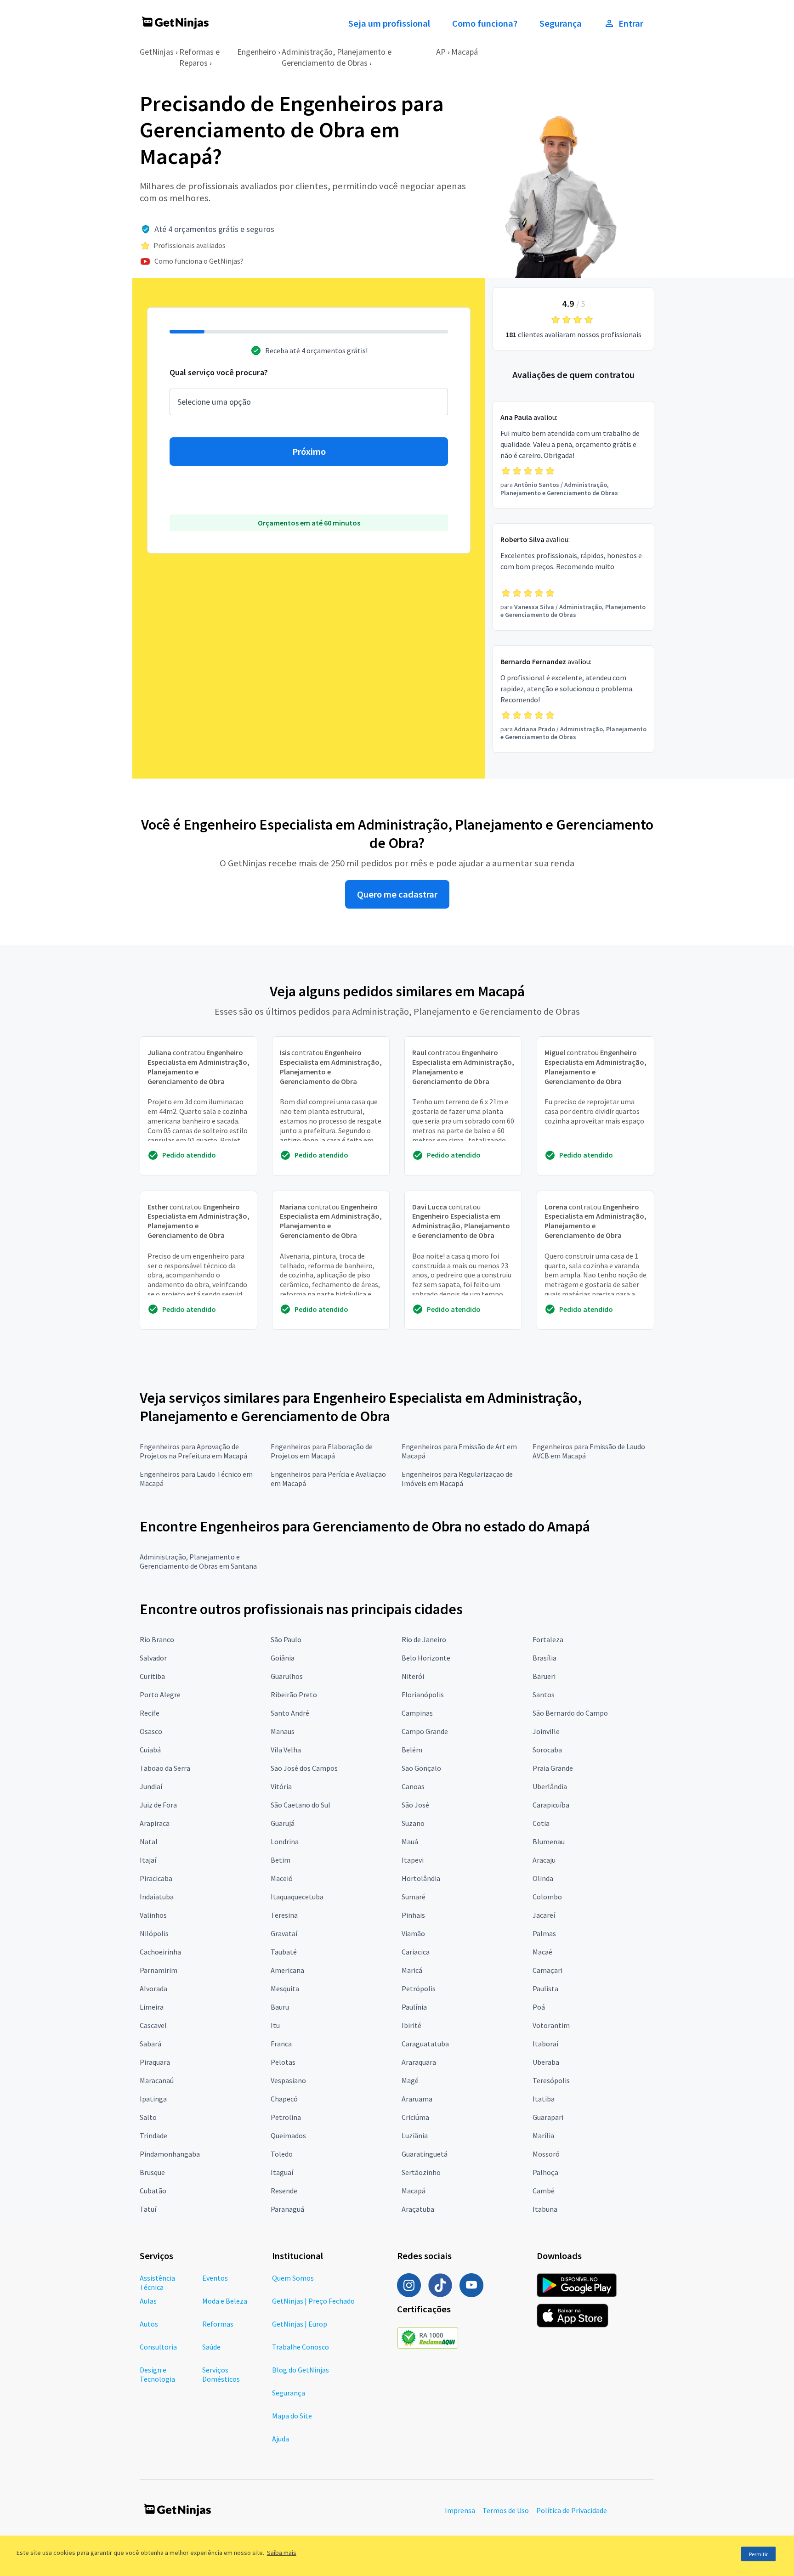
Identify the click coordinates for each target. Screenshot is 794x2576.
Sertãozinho (421, 2172)
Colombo (547, 1897)
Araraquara (419, 2062)
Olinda (543, 1878)
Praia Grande (553, 1768)
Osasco (151, 1731)
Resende (284, 2191)
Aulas (148, 2301)
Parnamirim (159, 1970)
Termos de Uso (506, 2510)
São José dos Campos (304, 1768)
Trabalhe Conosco (301, 2347)
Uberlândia (550, 1786)
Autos (149, 2324)
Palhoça (545, 2172)
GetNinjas (157, 52)
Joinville (546, 1731)
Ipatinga (153, 2099)
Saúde (211, 2347)
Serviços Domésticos (221, 2374)
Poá (539, 2007)
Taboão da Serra (165, 1768)
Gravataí (284, 1933)
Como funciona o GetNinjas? (199, 261)
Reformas (218, 2324)
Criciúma (415, 2117)
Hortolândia (421, 1878)
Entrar (631, 23)
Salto (148, 2117)
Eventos (215, 2278)
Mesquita (285, 1988)
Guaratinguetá (425, 2154)
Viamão (413, 1933)
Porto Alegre (160, 1695)
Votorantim (551, 2025)
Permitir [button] (758, 2554)
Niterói (413, 1676)
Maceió (282, 1878)
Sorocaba (547, 1750)
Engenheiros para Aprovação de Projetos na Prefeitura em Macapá (193, 1451)
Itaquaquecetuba (297, 1897)
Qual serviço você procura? (219, 372)
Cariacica (416, 1952)
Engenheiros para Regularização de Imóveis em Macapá (457, 1479)
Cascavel (153, 2025)
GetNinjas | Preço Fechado (313, 2301)
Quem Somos (293, 2278)
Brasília (544, 1658)
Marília (543, 2135)
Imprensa (460, 2510)
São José (415, 1805)
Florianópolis (423, 1695)
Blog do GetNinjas (301, 2370)
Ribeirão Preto (294, 1695)
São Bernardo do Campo (570, 1713)
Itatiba (544, 2099)
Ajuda (281, 2439)
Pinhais (413, 1915)
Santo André (290, 1713)
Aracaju (544, 1860)
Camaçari (547, 1970)
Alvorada (153, 1988)
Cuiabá (150, 1750)
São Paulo (286, 1639)
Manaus (283, 1731)
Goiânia (283, 1658)
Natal (149, 1842)
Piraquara (155, 2062)
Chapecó (284, 2099)
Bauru (280, 2007)
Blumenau (549, 1842)
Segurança (561, 23)
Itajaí (148, 1860)
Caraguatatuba (425, 2044)
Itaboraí (545, 2044)
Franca (281, 2044)
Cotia (541, 1823)
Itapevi (413, 1860)
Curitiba (152, 1676)
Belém (412, 1750)
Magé (410, 2080)
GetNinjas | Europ (300, 2324)
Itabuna (545, 2209)
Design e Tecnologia (157, 2374)
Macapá (465, 52)
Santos (544, 1695)
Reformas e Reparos (199, 57)
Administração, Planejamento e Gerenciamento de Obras (337, 57)
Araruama (417, 2099)
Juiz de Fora (158, 1805)
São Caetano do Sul (301, 1805)
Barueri (544, 1676)
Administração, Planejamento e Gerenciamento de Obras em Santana (198, 1561)
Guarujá (283, 1823)
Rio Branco (157, 1639)
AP (441, 52)
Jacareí (544, 1915)
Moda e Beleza (225, 2301)
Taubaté (284, 1952)
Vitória (281, 1786)
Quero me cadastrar (397, 894)
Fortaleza (548, 1639)
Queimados (288, 2135)
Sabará (150, 2044)
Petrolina (286, 2117)
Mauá (410, 1842)
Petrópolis (419, 1988)
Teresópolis (551, 2080)
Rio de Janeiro (424, 1639)
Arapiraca (155, 1823)
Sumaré (414, 1897)
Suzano (413, 1823)
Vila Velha (286, 1750)
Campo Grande (425, 1731)
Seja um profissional (389, 23)
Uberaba (546, 2062)
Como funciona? (485, 23)
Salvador (153, 1658)
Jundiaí (151, 1786)
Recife (150, 1713)
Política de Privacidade (572, 2510)
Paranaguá (287, 2209)
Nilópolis (154, 1933)
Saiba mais (282, 2553)
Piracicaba (156, 1878)
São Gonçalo (421, 1768)
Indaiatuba (157, 1897)
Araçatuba (418, 2209)
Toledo (282, 2154)
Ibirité (411, 2025)
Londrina (285, 1842)
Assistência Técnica (157, 2282)
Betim (281, 1860)
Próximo (309, 452)
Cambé (544, 2191)
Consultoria (158, 2347)
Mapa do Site (292, 2416)
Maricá (412, 1970)
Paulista (545, 1988)
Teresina (284, 1915)
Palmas (544, 1933)
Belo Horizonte (426, 1658)
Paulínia (414, 2007)
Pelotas (283, 2062)
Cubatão (153, 2191)
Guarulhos (287, 1676)
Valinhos (153, 1915)
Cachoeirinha (160, 1952)
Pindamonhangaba (170, 2154)
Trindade (153, 2135)
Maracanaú (157, 2080)
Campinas (417, 1713)
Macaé (542, 1952)
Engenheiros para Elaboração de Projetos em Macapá (322, 1451)
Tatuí (148, 2209)
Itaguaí (282, 2172)
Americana (287, 1970)
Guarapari (548, 2117)
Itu (275, 2025)
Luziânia (415, 2135)
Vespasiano (288, 2080)
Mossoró (546, 2154)
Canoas (413, 1786)
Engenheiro (257, 52)
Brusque (152, 2172)
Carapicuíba (551, 1805)
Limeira (152, 2007)
